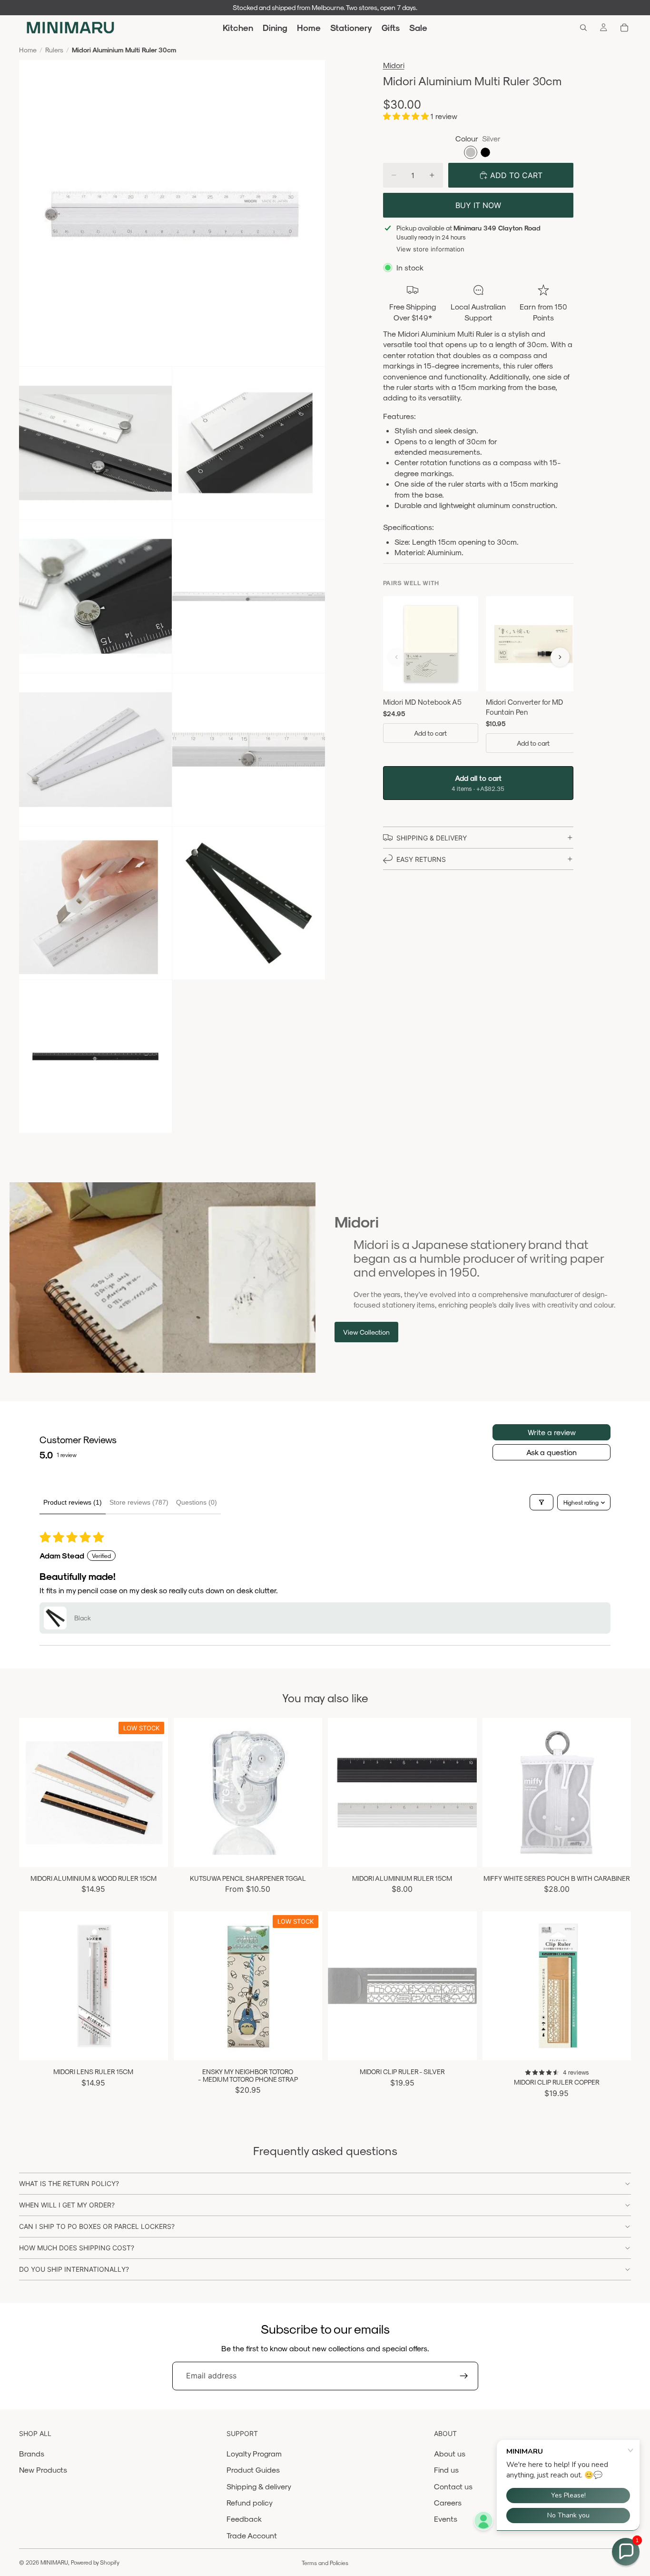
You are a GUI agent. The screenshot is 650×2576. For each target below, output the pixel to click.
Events (446, 2519)
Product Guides (253, 2470)
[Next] (560, 657)
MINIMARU (54, 2562)
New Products (43, 2470)
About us (450, 2453)
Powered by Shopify (95, 2562)
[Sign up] (464, 2376)
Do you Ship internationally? (74, 2269)
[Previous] (396, 657)
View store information (430, 249)
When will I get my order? (67, 2205)
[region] (478, 676)
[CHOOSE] (153, 1852)
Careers (448, 2502)
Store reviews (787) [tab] (139, 1502)
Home (28, 50)
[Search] (583, 28)
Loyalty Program (254, 2453)
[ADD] (616, 1852)
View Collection (366, 1332)
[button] (407, 116)
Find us (446, 2470)
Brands (32, 2453)
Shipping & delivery (259, 2486)
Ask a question (552, 1452)
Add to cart (430, 733)
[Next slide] (154, 1792)
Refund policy (250, 2502)
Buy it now (478, 205)
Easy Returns (421, 859)
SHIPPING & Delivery (432, 838)
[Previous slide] (33, 1792)
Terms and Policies (325, 2563)
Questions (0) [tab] (197, 1502)
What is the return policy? (69, 2183)
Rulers (54, 50)
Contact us (453, 2486)
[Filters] (542, 1502)
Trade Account (252, 2535)
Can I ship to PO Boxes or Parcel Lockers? (97, 2226)
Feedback (244, 2519)
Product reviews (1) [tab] (73, 1502)
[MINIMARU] (70, 28)
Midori (394, 65)
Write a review (552, 1432)
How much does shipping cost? (77, 2248)
